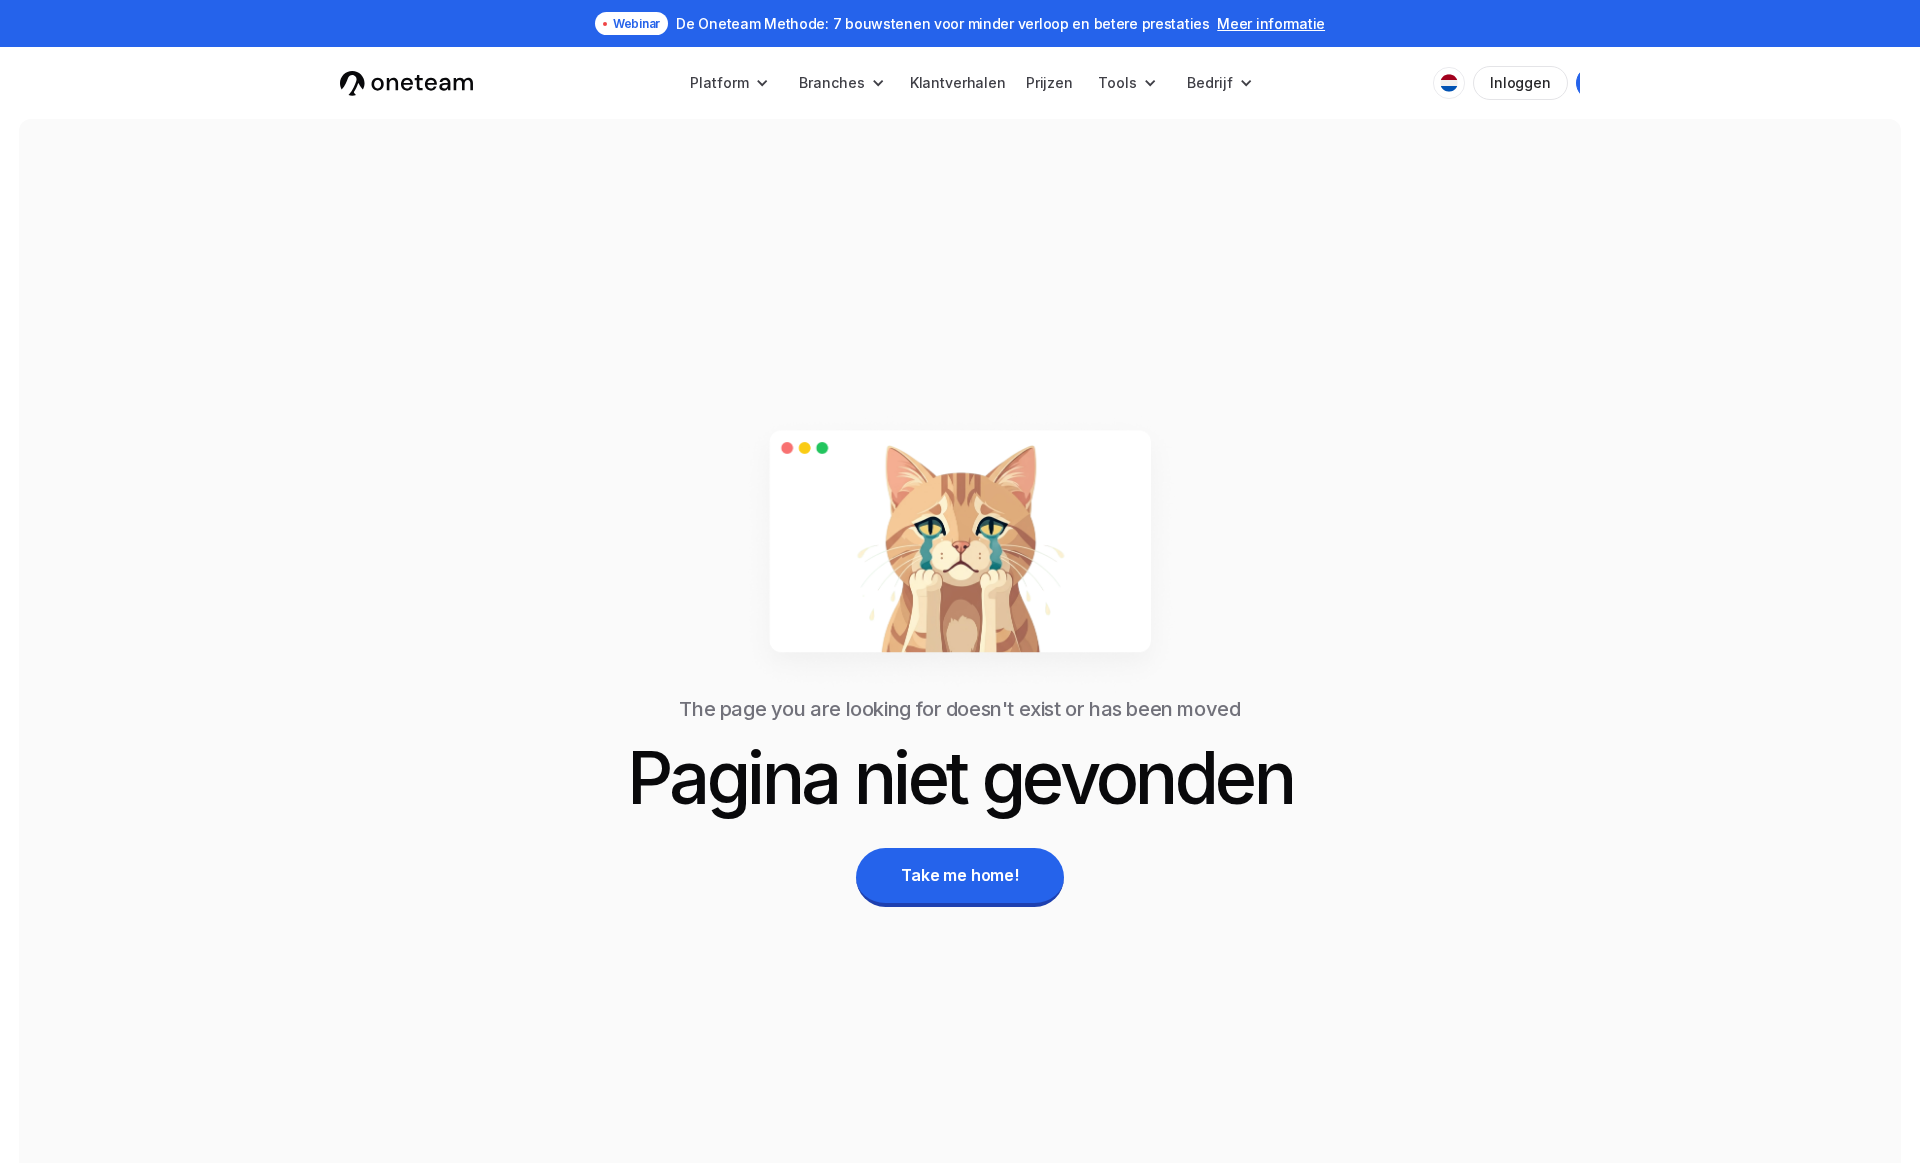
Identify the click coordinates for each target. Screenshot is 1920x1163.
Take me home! (960, 875)
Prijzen (1049, 82)
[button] (729, 83)
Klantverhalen (958, 82)
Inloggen (1520, 82)
